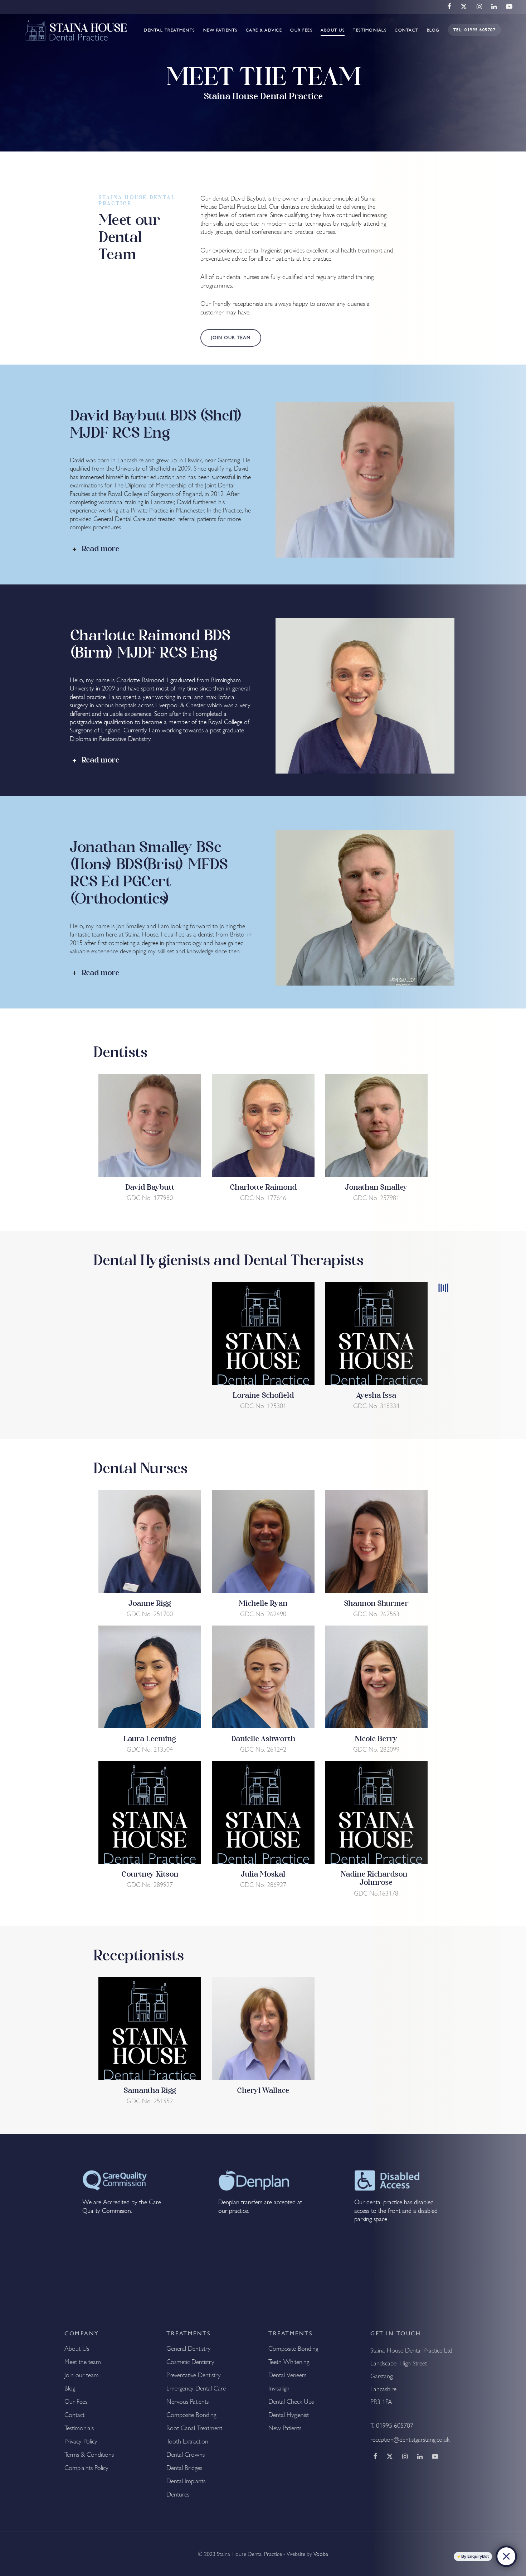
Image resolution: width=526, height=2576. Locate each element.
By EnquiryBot (475, 2556)
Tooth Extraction (187, 2441)
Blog (70, 2388)
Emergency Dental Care (196, 2388)
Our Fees (301, 30)
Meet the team (83, 2362)
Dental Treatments (169, 30)
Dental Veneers (287, 2375)
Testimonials (370, 30)
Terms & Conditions (89, 2455)
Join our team (82, 2375)
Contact (74, 2415)
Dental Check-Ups (291, 2402)
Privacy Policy (81, 2441)
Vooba (321, 2554)
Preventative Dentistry (194, 2375)
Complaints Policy (86, 2468)
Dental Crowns (186, 2455)
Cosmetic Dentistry (190, 2362)
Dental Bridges (184, 2468)
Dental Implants (186, 2481)
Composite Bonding (191, 2415)
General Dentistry (189, 2349)
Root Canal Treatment (194, 2428)
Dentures (178, 2494)
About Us (333, 30)
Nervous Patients (187, 2402)
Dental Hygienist (289, 2415)
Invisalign (279, 2388)
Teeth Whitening (289, 2362)
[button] (231, 338)
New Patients (220, 30)
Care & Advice (264, 30)
